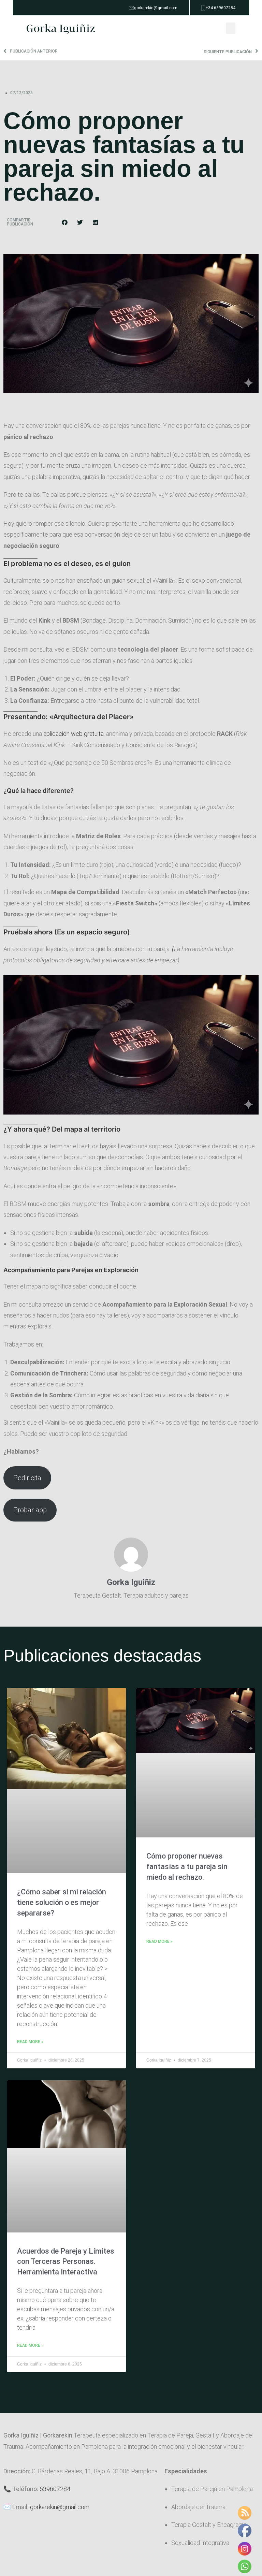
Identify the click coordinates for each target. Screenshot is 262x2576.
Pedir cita (27, 1478)
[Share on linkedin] (95, 222)
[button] (231, 28)
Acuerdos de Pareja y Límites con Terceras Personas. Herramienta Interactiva (66, 2262)
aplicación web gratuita (74, 734)
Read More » (30, 2042)
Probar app (30, 1510)
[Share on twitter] (80, 222)
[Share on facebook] (65, 222)
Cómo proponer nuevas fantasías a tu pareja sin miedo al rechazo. (187, 1867)
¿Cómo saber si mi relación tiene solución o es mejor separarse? (62, 1902)
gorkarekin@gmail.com (60, 2507)
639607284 (55, 2489)
